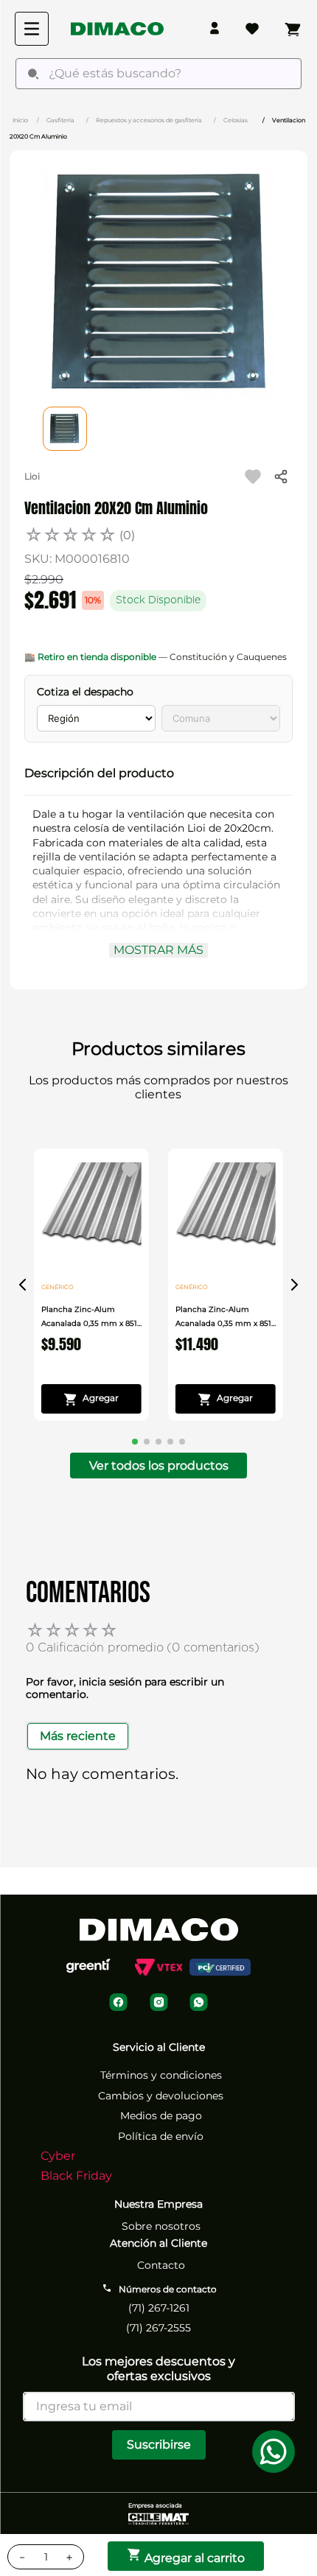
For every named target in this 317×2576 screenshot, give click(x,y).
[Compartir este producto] (281, 477)
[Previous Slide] (23, 1285)
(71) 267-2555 (158, 2328)
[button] (158, 773)
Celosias (236, 120)
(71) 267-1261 (159, 2308)
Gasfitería (60, 120)
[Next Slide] (294, 1285)
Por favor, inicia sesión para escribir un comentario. (125, 1688)
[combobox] (158, 74)
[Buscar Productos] (33, 74)
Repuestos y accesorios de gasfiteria (149, 120)
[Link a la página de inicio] (20, 119)
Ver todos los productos (159, 1466)
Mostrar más (158, 950)
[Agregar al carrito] (91, 1399)
